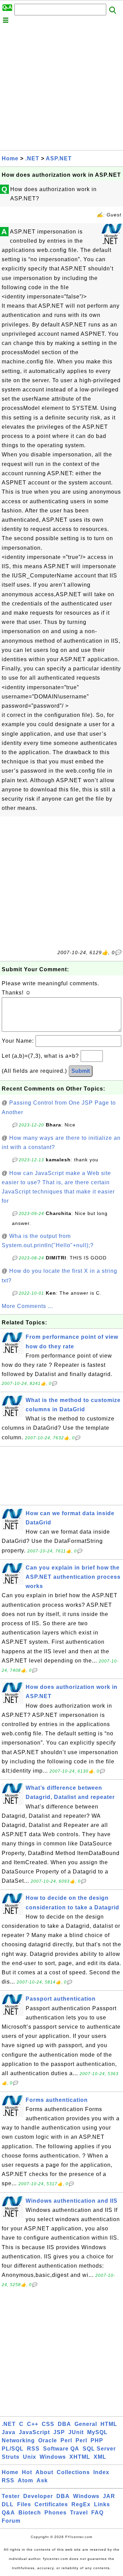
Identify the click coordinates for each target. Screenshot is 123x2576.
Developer (38, 2496)
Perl (66, 2440)
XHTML (80, 2457)
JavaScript (34, 2432)
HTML (109, 2424)
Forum (11, 2521)
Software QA (61, 2449)
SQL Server (99, 2449)
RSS (33, 2449)
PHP (97, 2440)
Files (24, 2504)
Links (102, 2504)
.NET (32, 158)
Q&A (8, 2513)
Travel (79, 2513)
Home (10, 158)
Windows (53, 2457)
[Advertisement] (61, 89)
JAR (109, 2496)
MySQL (97, 2432)
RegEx (81, 2504)
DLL (8, 2504)
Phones (56, 2513)
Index (101, 2472)
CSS (48, 2424)
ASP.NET (59, 158)
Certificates (51, 2504)
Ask (42, 2480)
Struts (11, 2457)
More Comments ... (27, 1306)
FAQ (97, 2513)
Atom (25, 2480)
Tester (11, 2496)
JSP (59, 2432)
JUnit (76, 2432)
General (86, 2424)
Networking (18, 2440)
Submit (81, 1071)
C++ (33, 2424)
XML (100, 2457)
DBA (64, 2424)
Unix (30, 2457)
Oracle (48, 2440)
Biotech (30, 2513)
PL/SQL (13, 2449)
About (44, 2472)
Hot (27, 2472)
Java (9, 2432)
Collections (73, 2472)
